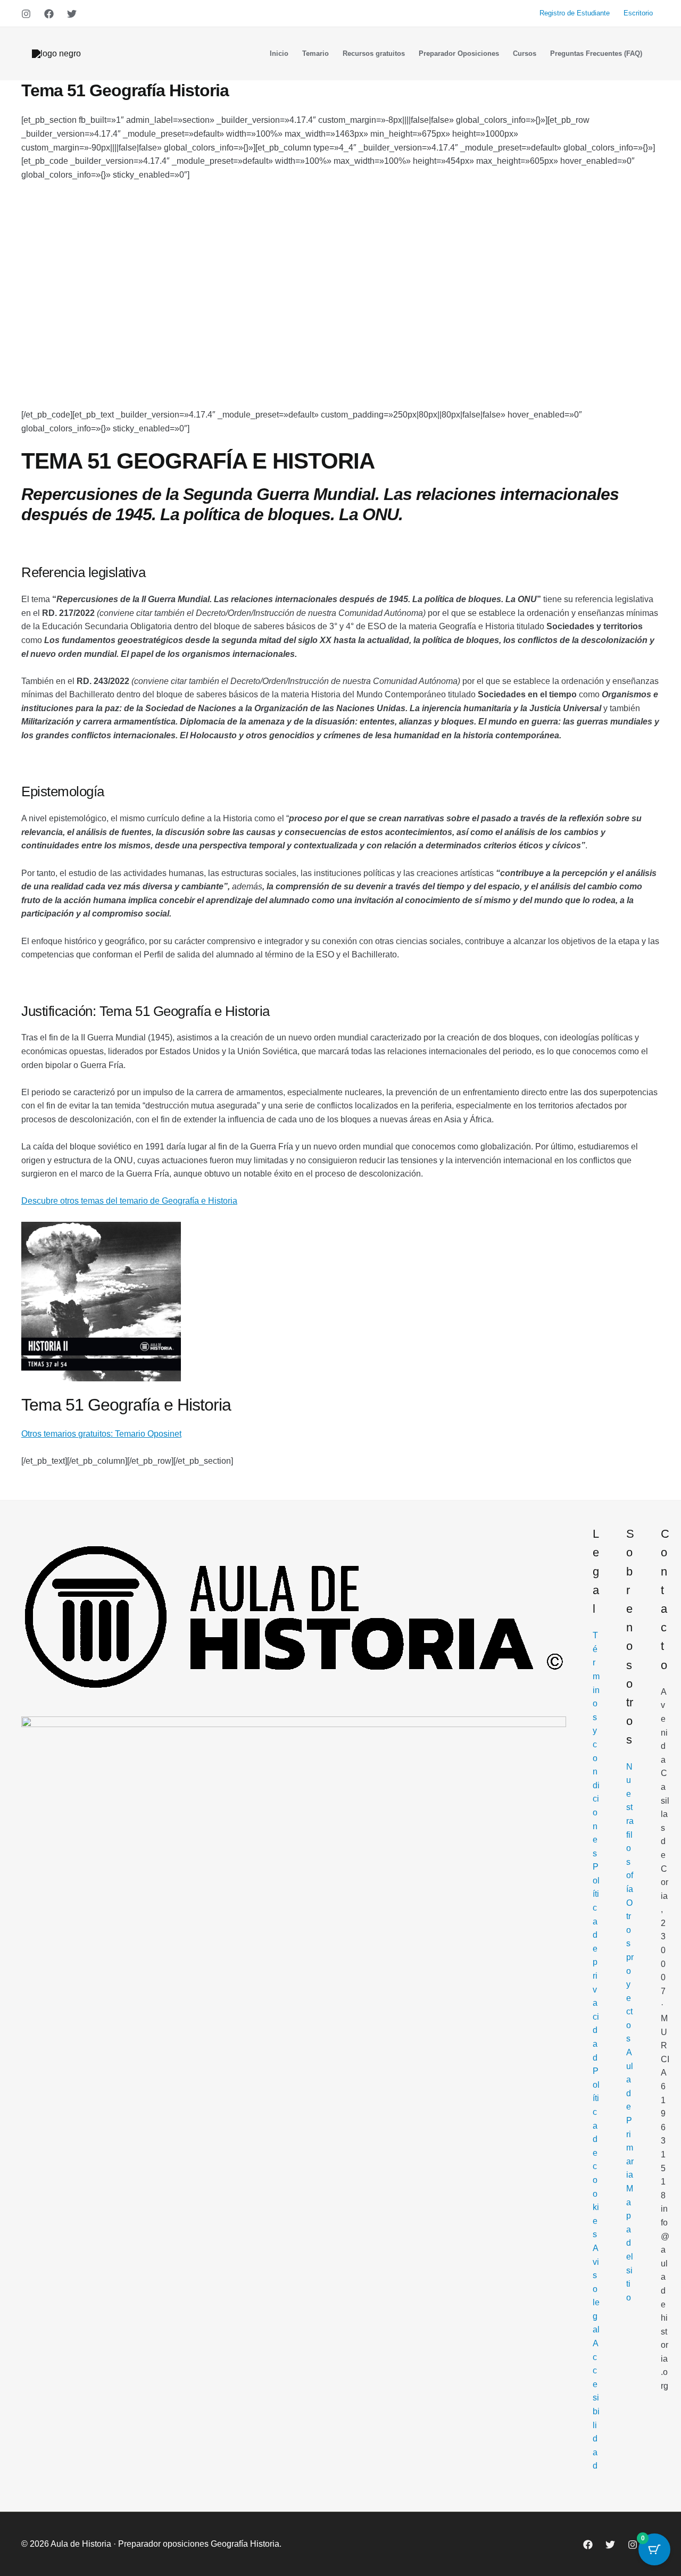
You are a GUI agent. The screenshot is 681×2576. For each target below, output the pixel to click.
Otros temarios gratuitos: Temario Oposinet (101, 1434)
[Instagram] (26, 14)
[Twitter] (72, 14)
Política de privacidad (596, 1962)
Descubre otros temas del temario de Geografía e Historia (129, 1201)
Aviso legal (596, 2289)
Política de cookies (596, 2153)
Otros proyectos (630, 1971)
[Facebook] (49, 14)
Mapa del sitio (630, 2243)
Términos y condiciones (596, 1744)
